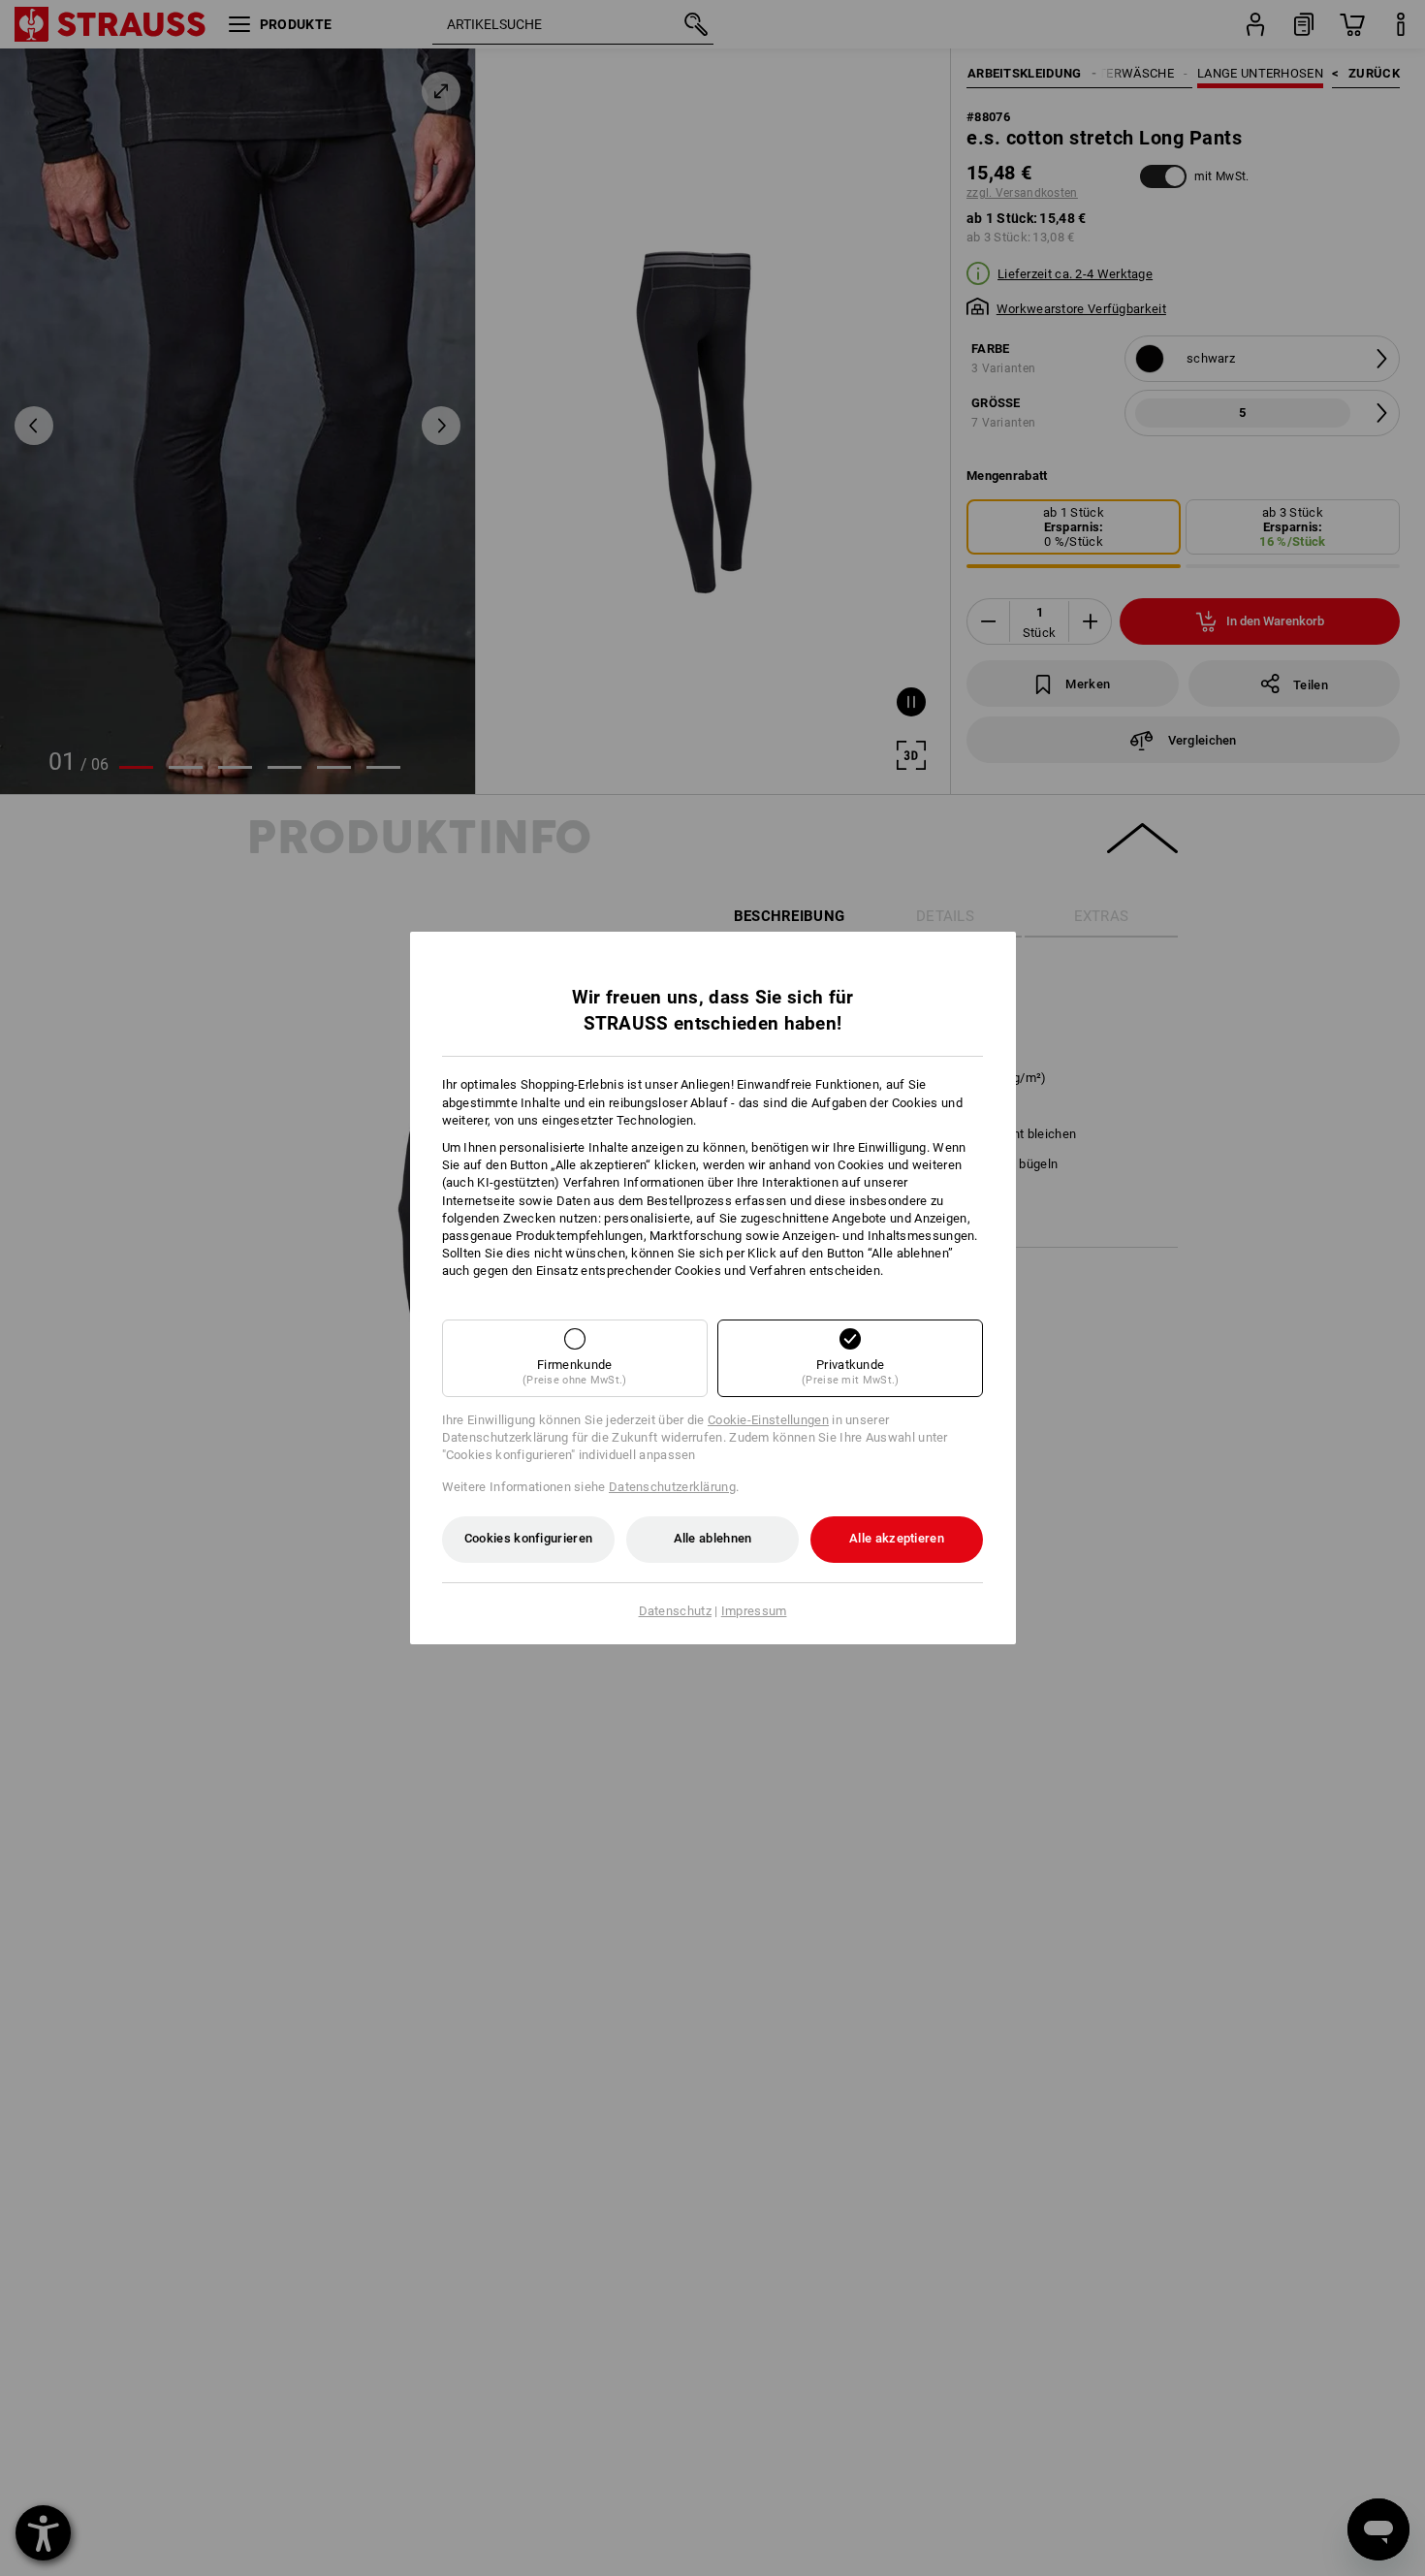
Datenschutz (675, 1611)
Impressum (754, 1611)
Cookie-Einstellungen (768, 1420)
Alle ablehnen (713, 1538)
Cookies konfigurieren (528, 1538)
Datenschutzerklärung (672, 1487)
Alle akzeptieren (897, 1538)
